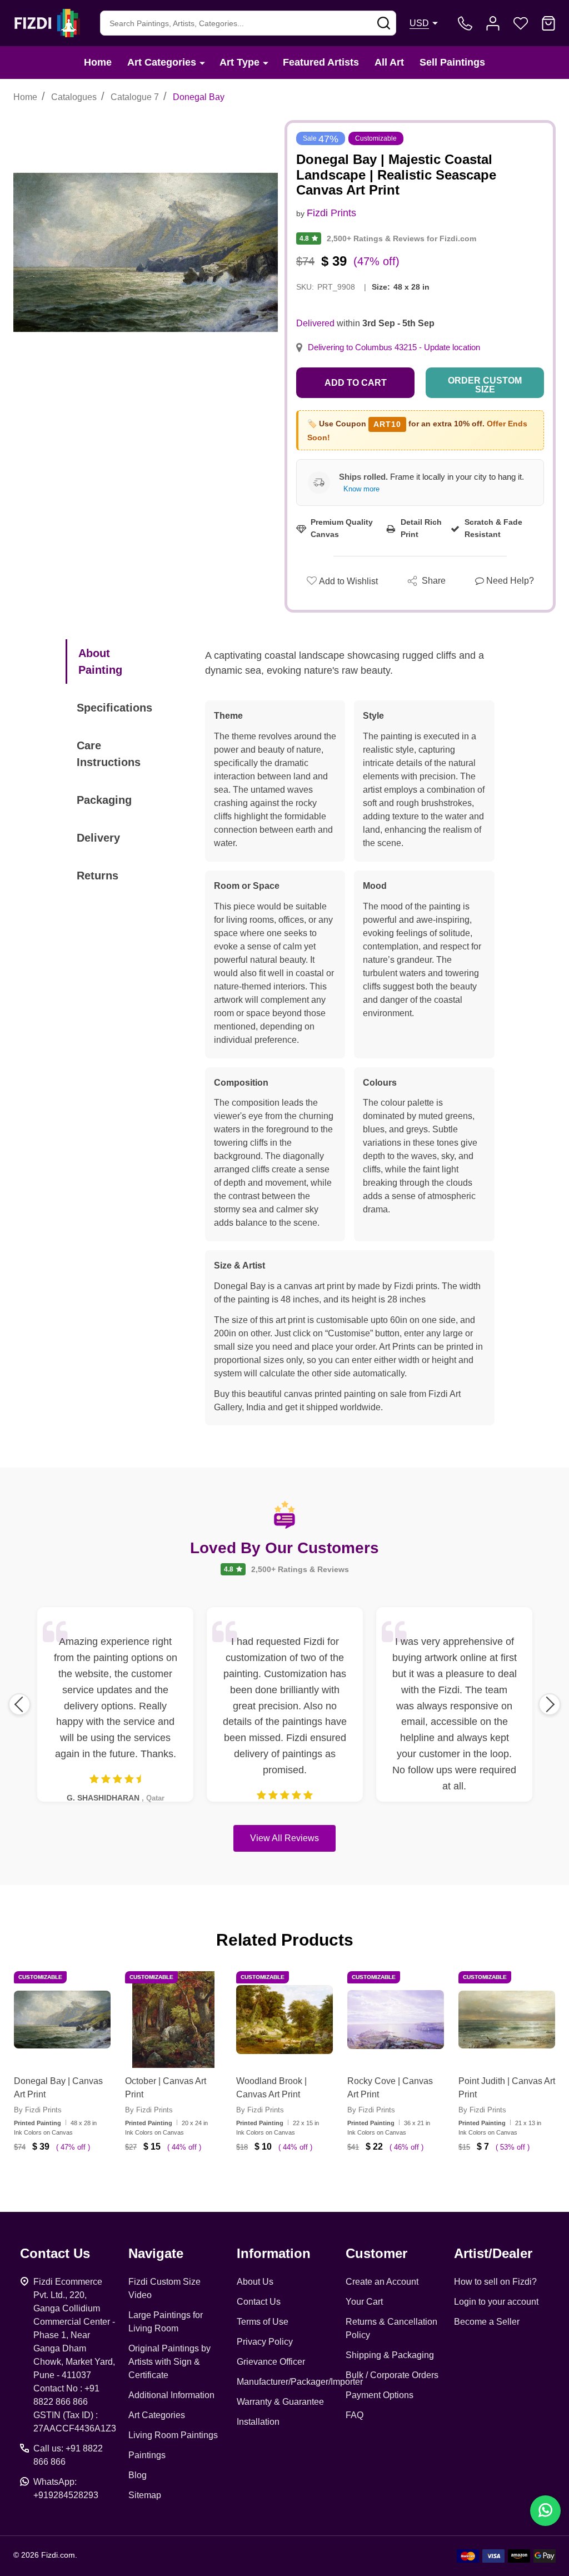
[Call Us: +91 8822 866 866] (465, 23)
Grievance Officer (271, 2362)
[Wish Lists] (521, 23)
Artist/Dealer (493, 2253)
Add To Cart (76, 2180)
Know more (361, 489)
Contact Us (259, 2302)
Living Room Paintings (173, 2435)
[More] (202, 63)
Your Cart (364, 2302)
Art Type (239, 62)
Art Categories (162, 62)
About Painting (100, 662)
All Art (389, 62)
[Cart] (548, 23)
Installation (258, 2422)
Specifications (114, 708)
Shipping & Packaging (390, 2355)
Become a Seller (487, 2322)
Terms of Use (263, 2322)
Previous (19, 1704)
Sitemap (145, 2495)
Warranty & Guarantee (280, 2402)
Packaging (104, 800)
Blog (138, 2475)
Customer (376, 2253)
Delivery (98, 838)
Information (274, 2253)
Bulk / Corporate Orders (392, 2375)
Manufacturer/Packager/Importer (300, 2382)
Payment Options (380, 2395)
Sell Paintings (452, 62)
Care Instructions (109, 754)
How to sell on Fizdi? (495, 2282)
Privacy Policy (265, 2342)
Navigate (156, 2253)
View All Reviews (284, 1838)
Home (98, 62)
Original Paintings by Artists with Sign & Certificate (169, 2362)
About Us (255, 2282)
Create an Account (382, 2282)
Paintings (147, 2455)
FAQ (355, 2415)
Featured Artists (321, 62)
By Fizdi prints (38, 2110)
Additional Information (171, 2395)
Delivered (315, 323)
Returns (98, 876)
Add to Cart (356, 383)
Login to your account (496, 2302)
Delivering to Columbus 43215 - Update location (394, 347)
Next (550, 1704)
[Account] (493, 23)
